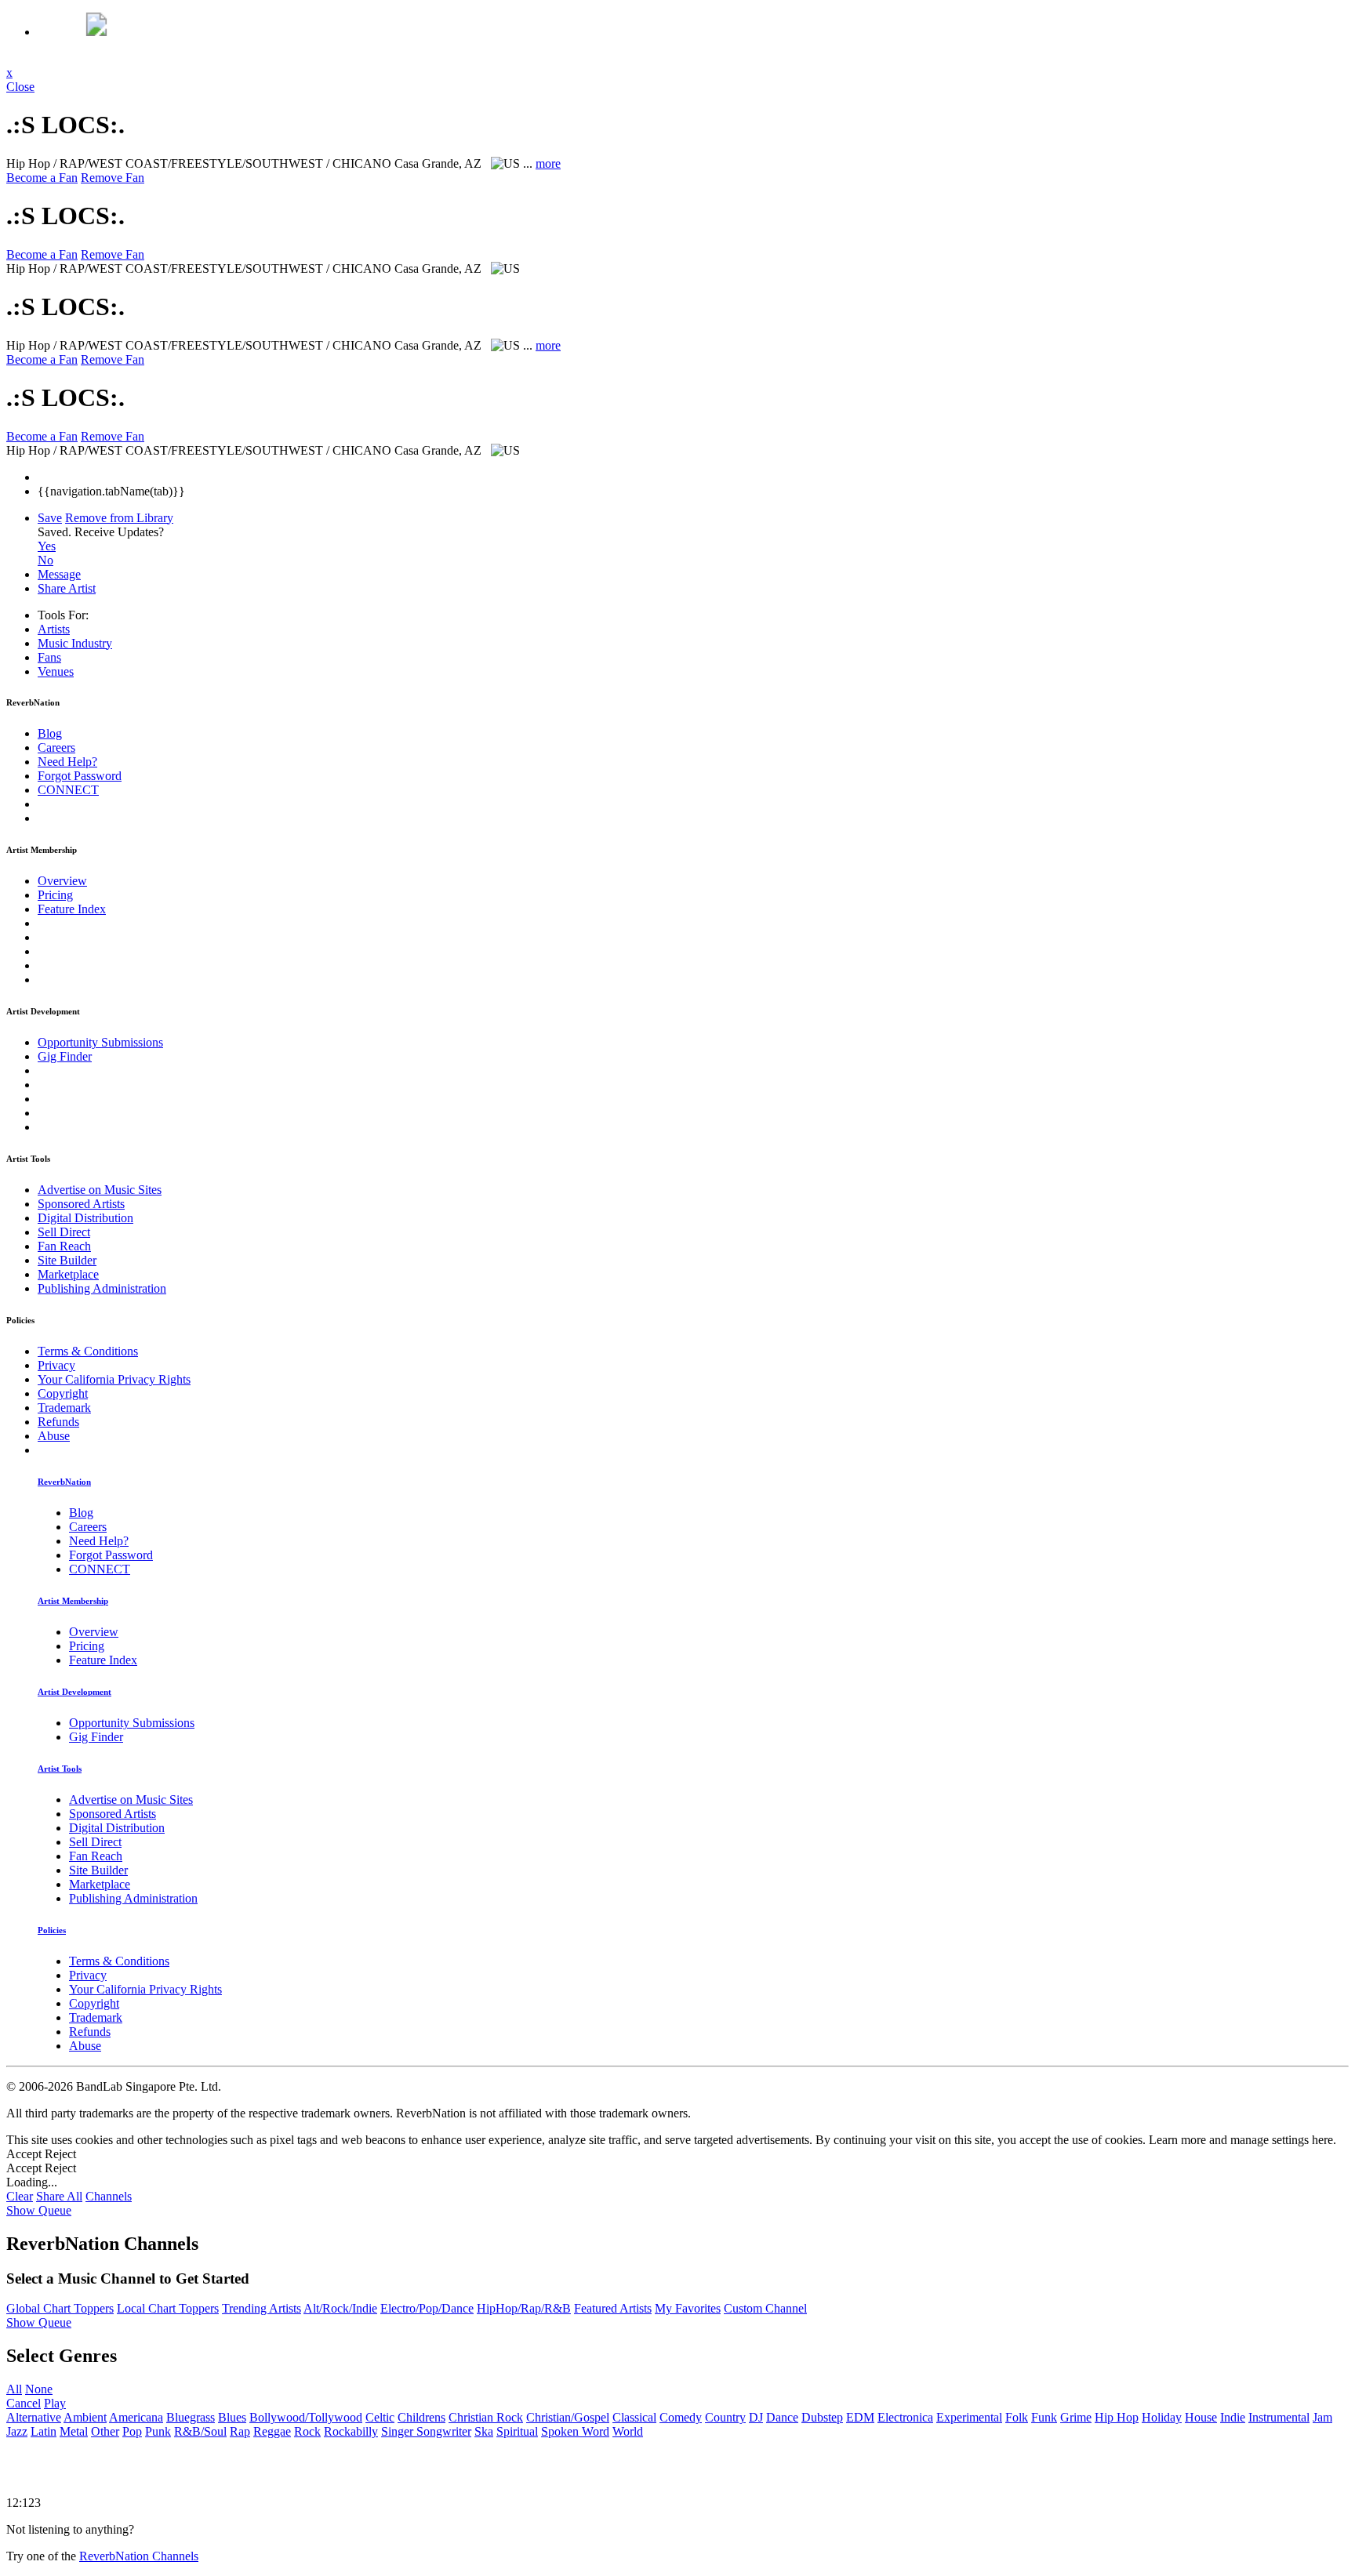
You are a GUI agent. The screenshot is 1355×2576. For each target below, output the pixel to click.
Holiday (1162, 2417)
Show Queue (39, 2210)
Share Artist (67, 588)
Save (50, 518)
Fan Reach (64, 1246)
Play (55, 2403)
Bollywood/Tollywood (306, 2417)
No (45, 560)
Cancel (24, 2403)
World (628, 2431)
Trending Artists (262, 2308)
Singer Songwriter (426, 2431)
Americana (136, 2417)
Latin (44, 2431)
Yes (47, 546)
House (1201, 2417)
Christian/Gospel (568, 2417)
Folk (1017, 2417)
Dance (782, 2417)
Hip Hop (1117, 2417)
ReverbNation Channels (139, 2556)
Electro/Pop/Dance (427, 2308)
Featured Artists (613, 2308)
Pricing (55, 895)
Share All (59, 2196)
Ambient (85, 2417)
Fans (49, 657)
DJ (756, 2417)
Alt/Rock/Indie (340, 2308)
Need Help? (67, 762)
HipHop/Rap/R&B (524, 2308)
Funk (1044, 2417)
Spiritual (517, 2431)
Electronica (905, 2417)
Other (105, 2431)
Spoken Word (575, 2431)
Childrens (421, 2417)
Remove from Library (119, 518)
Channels (109, 2196)
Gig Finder (65, 1056)
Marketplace (68, 1274)
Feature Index (72, 909)
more (548, 163)
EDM (860, 2417)
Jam (1322, 2417)
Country (725, 2417)
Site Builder (67, 1260)
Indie (1233, 2417)
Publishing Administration (102, 1288)
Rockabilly (351, 2431)
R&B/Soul (200, 2431)
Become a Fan (42, 178)
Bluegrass (191, 2417)
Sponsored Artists (81, 1204)
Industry (75, 643)
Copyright (63, 1393)
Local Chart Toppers (168, 2308)
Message (59, 574)
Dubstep (822, 2417)
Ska (484, 2431)
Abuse (54, 1436)
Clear (20, 2196)
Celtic (380, 2417)
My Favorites (688, 2308)
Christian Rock (486, 2417)
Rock (307, 2431)
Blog (50, 733)
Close (20, 87)
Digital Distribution (85, 1218)
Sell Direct (64, 1232)
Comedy (681, 2417)
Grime (1076, 2417)
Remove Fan (113, 178)
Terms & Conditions (88, 1351)
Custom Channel (765, 2308)
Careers (56, 747)
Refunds (58, 1422)
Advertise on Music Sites (100, 1190)
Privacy (56, 1365)
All (14, 2389)
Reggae (272, 2431)
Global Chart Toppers (60, 2308)
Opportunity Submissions (100, 1042)
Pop (132, 2431)
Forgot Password (80, 776)
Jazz (17, 2431)
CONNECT (68, 790)
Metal (74, 2431)
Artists (54, 629)
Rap (240, 2431)
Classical (634, 2417)
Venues (56, 671)
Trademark (64, 1408)
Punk (158, 2431)
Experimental (969, 2417)
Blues (232, 2417)
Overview (62, 881)
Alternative (34, 2417)
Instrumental (1279, 2417)
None (39, 2389)
